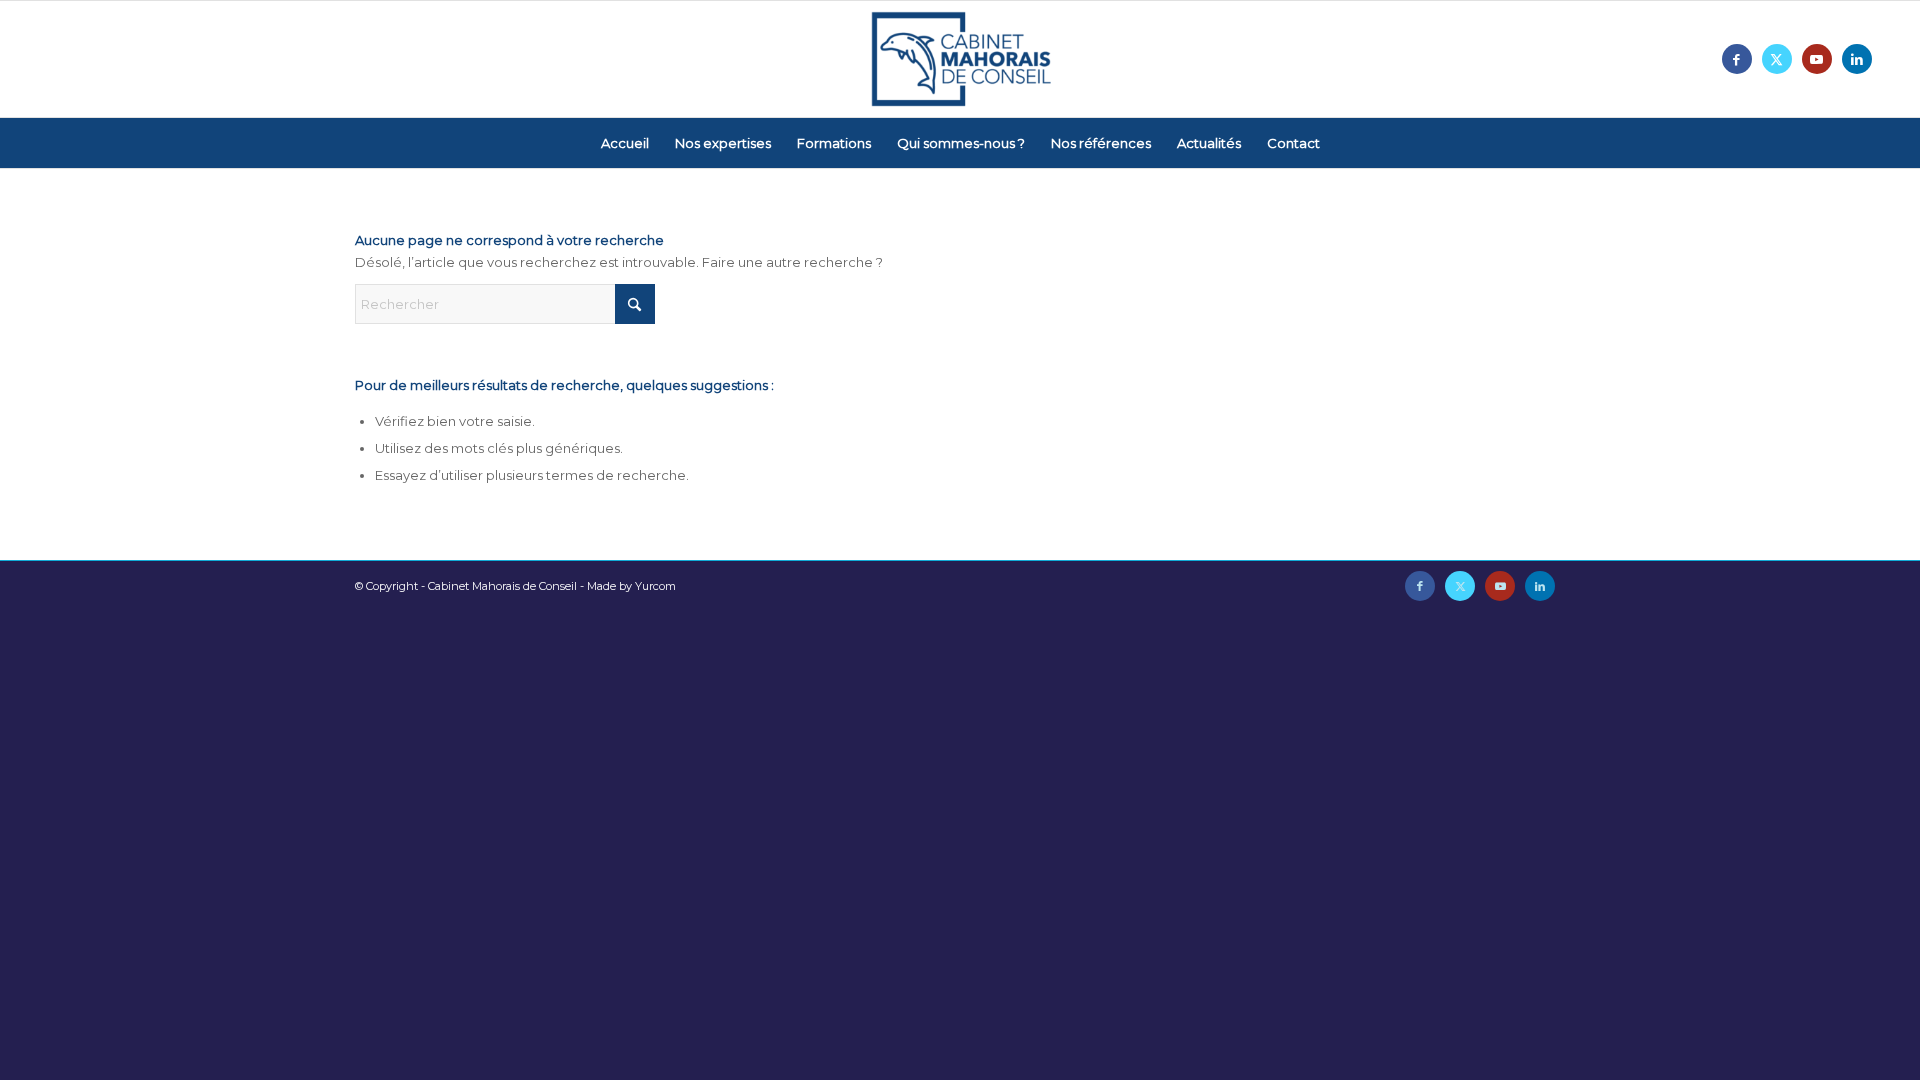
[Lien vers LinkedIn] (1857, 59)
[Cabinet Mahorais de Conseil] (960, 59)
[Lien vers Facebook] (1737, 59)
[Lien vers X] (1777, 59)
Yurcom (655, 586)
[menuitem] (625, 143)
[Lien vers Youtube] (1817, 59)
